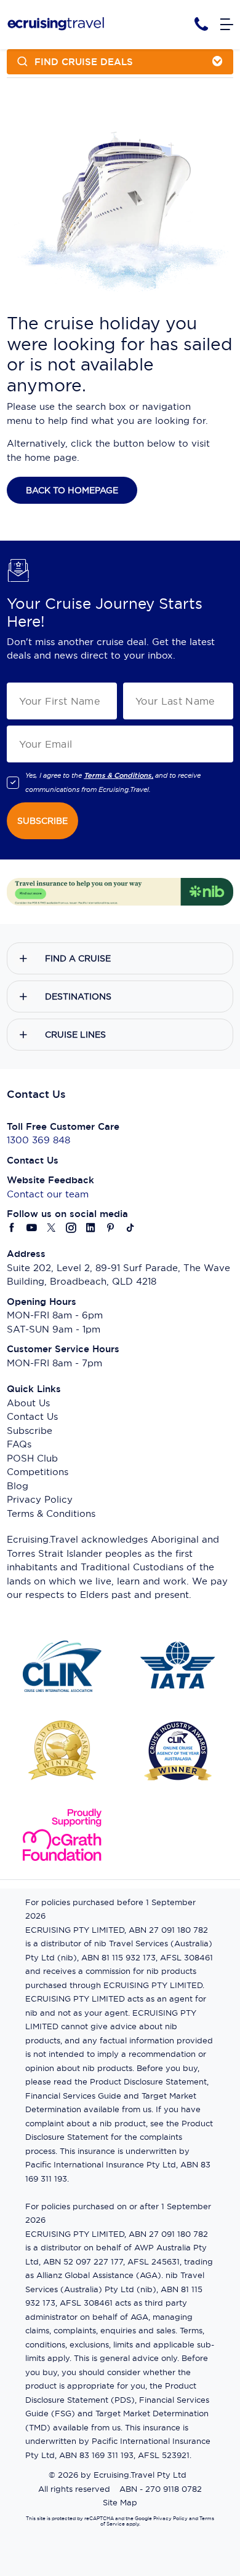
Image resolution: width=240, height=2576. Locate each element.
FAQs (19, 1444)
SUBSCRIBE (42, 821)
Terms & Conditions (51, 1513)
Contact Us (32, 1416)
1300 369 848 (38, 1140)
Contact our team (48, 1194)
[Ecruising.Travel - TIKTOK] (130, 1228)
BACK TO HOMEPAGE (72, 490)
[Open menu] (227, 25)
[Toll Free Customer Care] (201, 24)
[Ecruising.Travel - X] (52, 1228)
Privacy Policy (40, 1499)
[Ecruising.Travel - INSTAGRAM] (71, 1228)
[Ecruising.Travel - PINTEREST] (111, 1228)
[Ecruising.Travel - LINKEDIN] (91, 1228)
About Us (28, 1403)
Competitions (38, 1472)
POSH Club (32, 1458)
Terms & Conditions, (118, 775)
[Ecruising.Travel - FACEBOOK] (12, 1228)
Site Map (120, 2502)
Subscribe (30, 1431)
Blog (18, 1486)
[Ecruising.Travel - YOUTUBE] (32, 1228)
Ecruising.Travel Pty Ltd (140, 2475)
